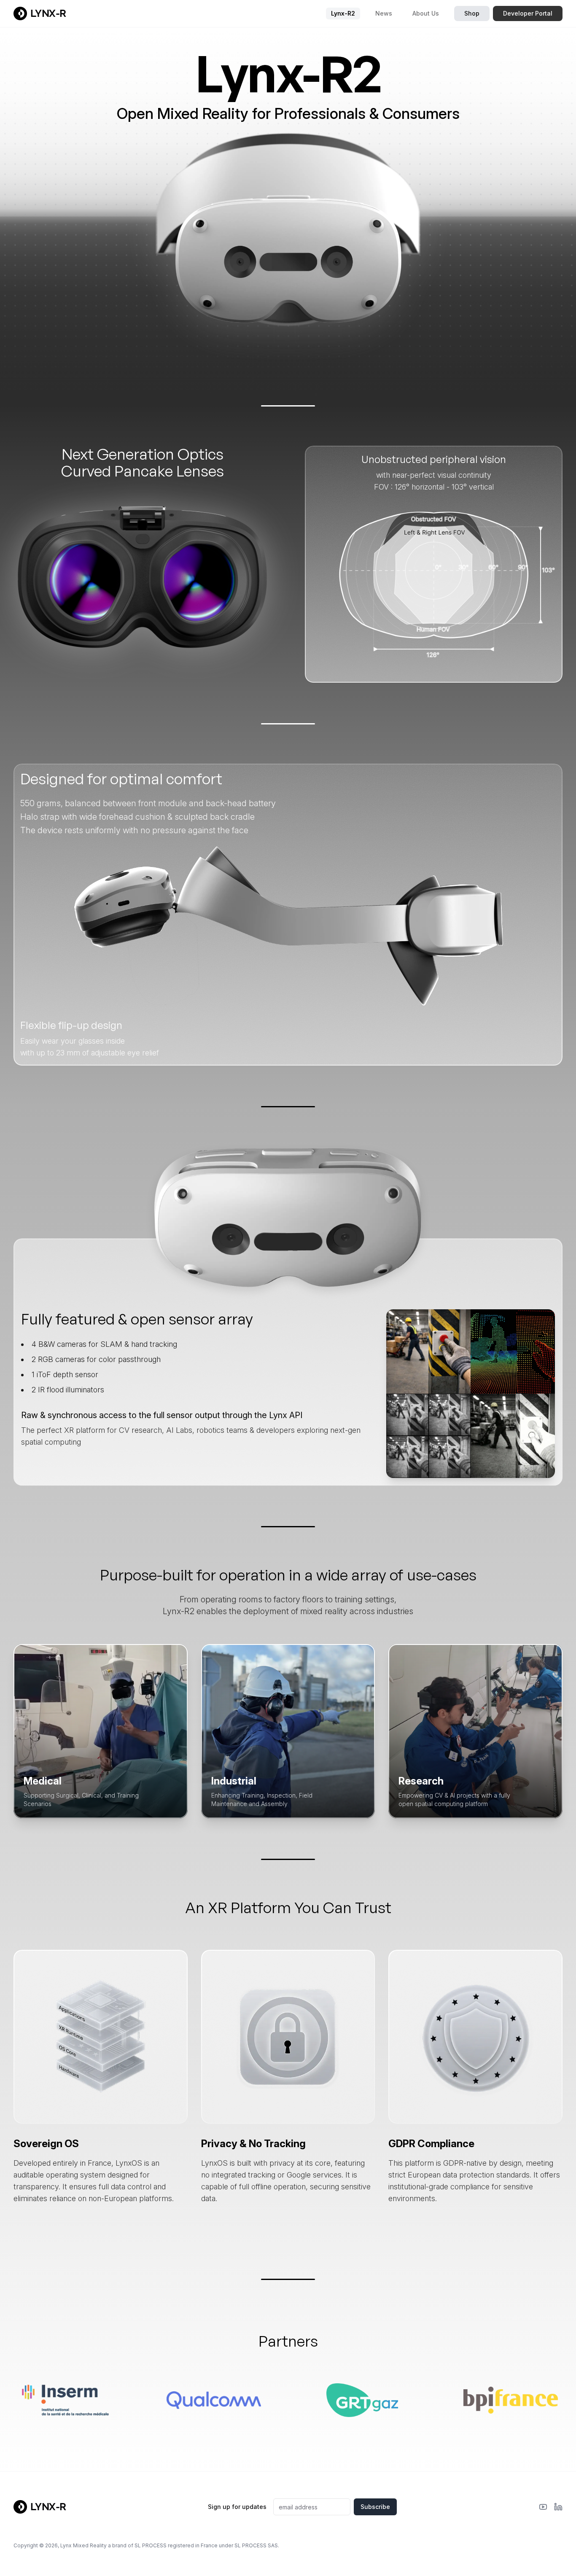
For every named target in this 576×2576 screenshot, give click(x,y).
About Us (426, 13)
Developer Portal (528, 13)
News (384, 13)
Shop (472, 13)
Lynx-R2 (343, 13)
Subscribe (375, 2507)
